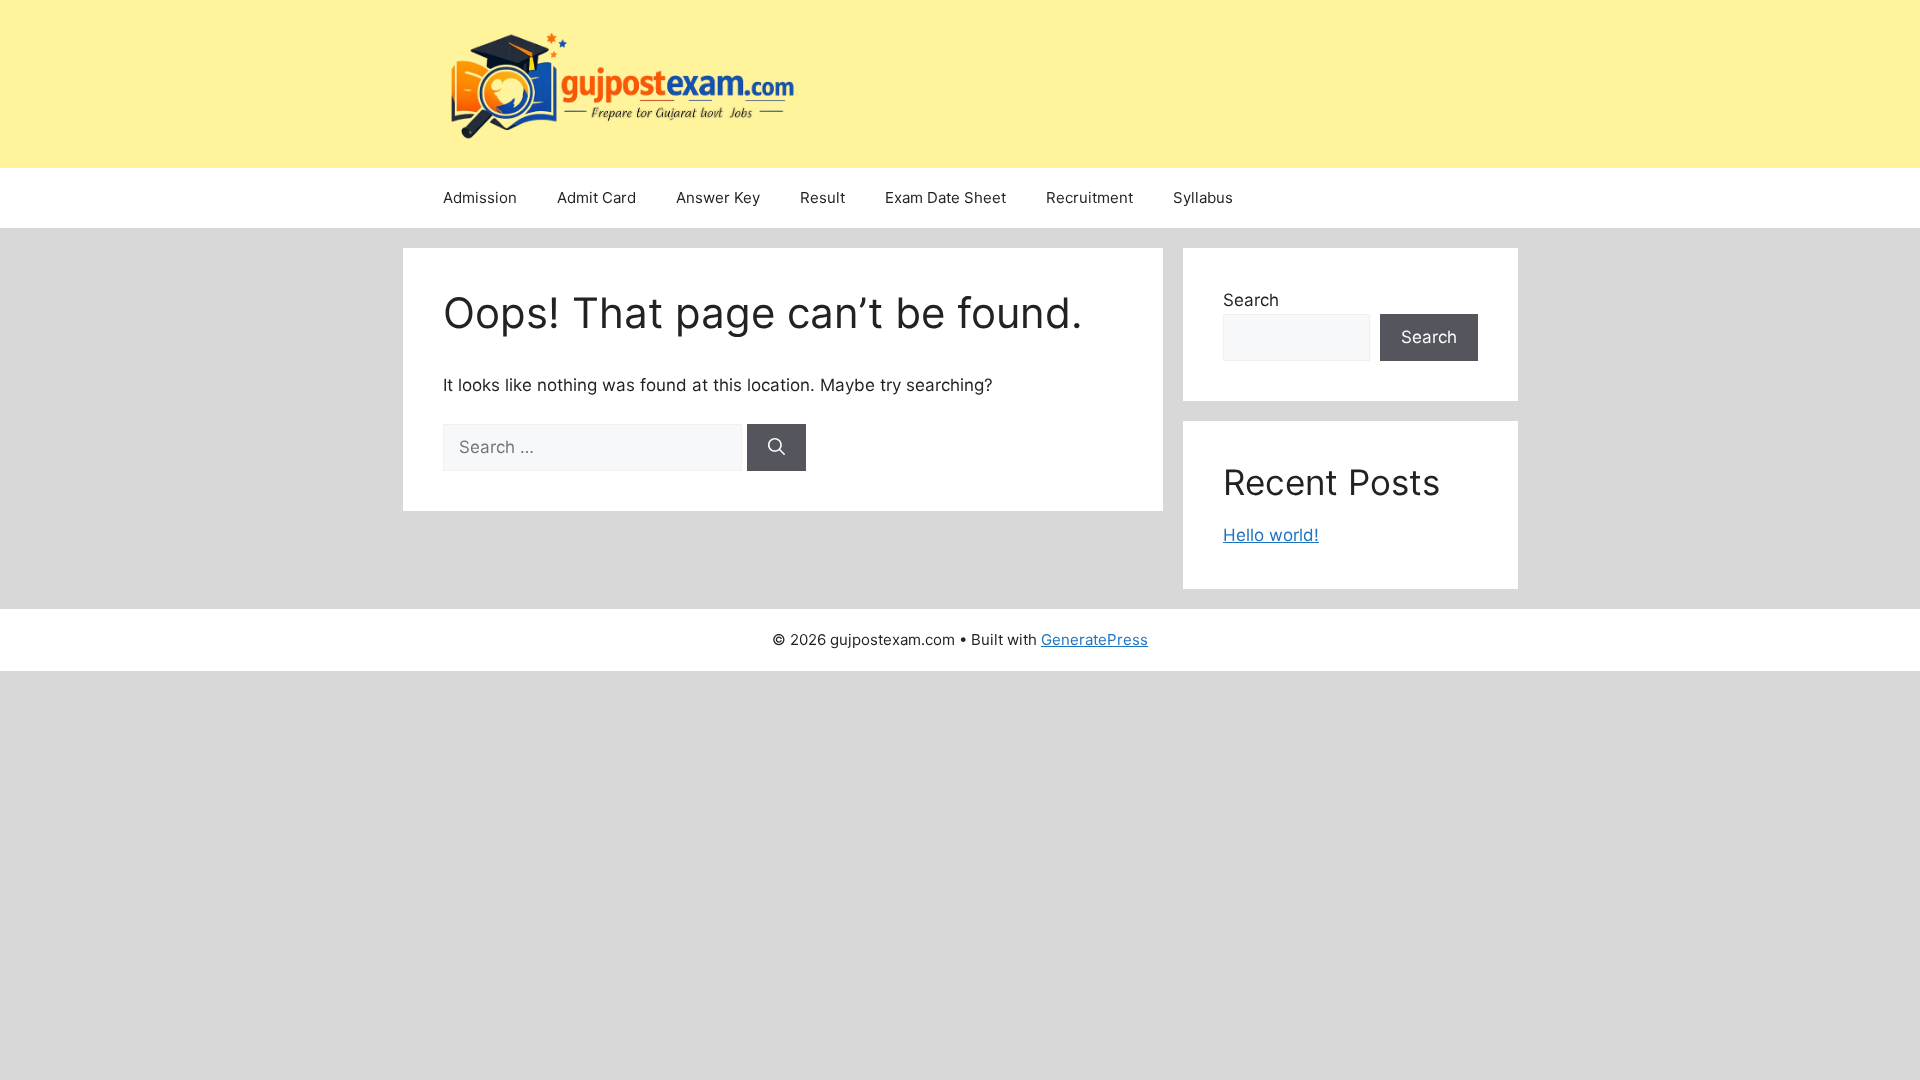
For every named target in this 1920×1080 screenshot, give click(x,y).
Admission (480, 197)
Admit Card (596, 197)
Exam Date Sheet (945, 197)
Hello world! (1271, 535)
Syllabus (1203, 197)
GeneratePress (1094, 639)
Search (1251, 300)
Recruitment (1089, 197)
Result (822, 197)
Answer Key (718, 197)
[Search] (776, 448)
